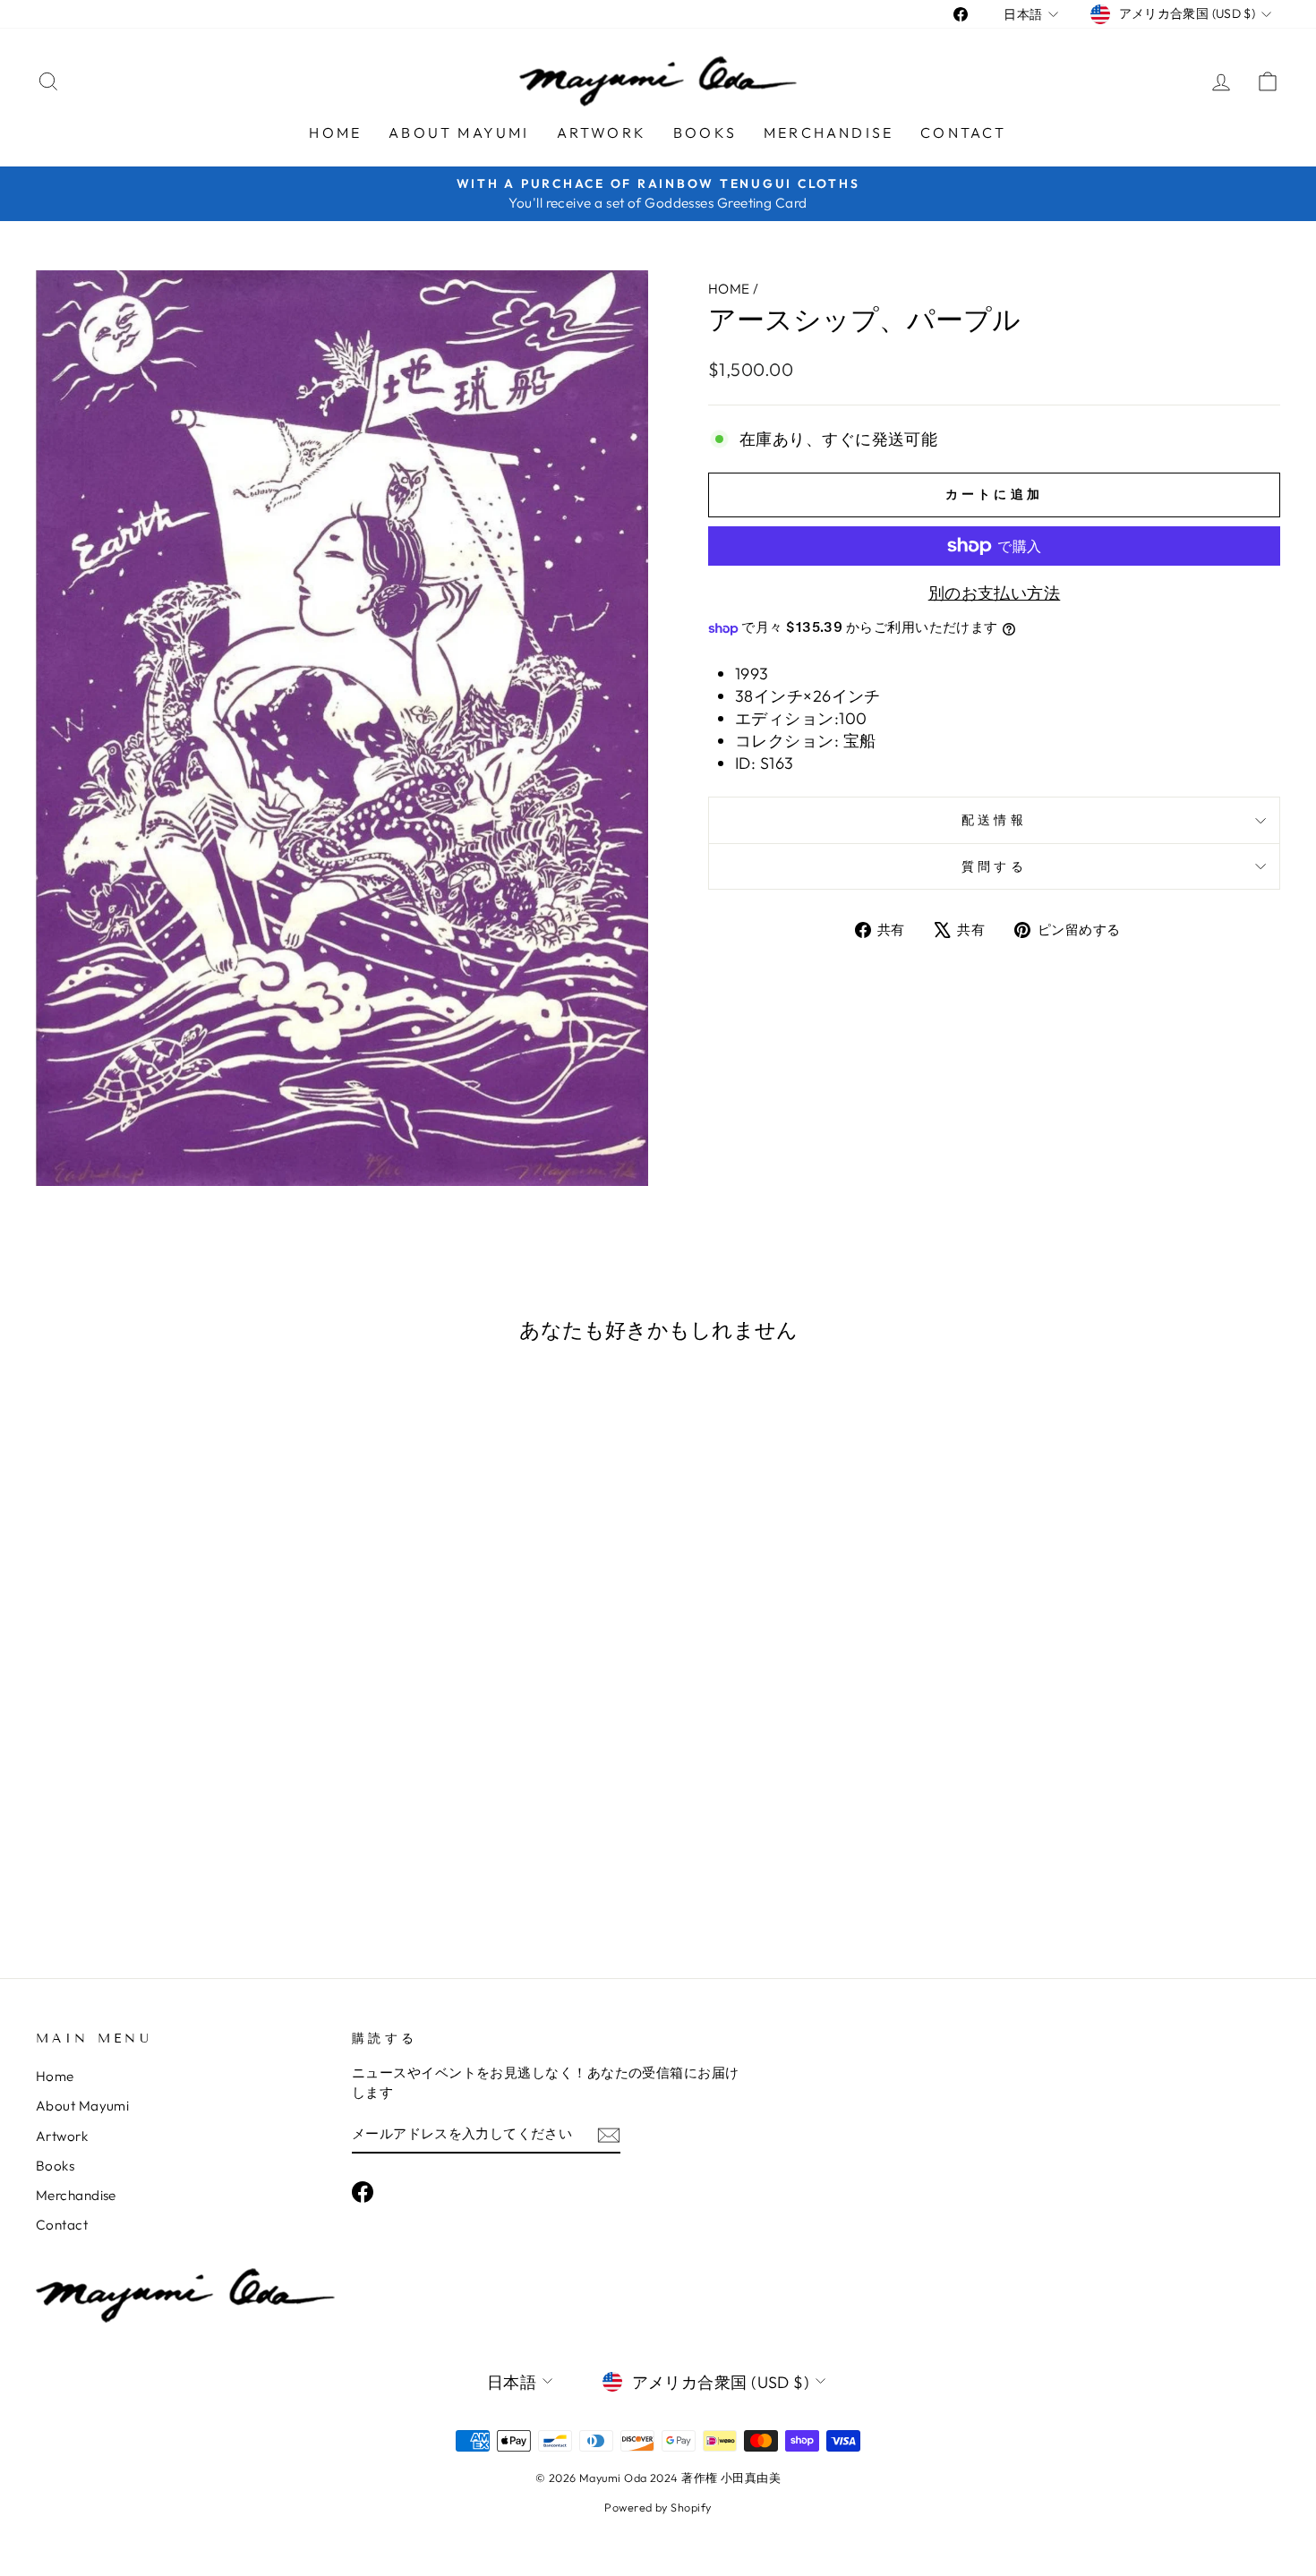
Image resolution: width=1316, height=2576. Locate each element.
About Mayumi (459, 132)
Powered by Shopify (658, 2507)
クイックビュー (184, 1808)
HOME (729, 289)
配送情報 (994, 820)
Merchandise (829, 132)
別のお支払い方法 (995, 593)
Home (335, 132)
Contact (963, 132)
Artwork (602, 132)
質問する (994, 866)
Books (705, 132)
